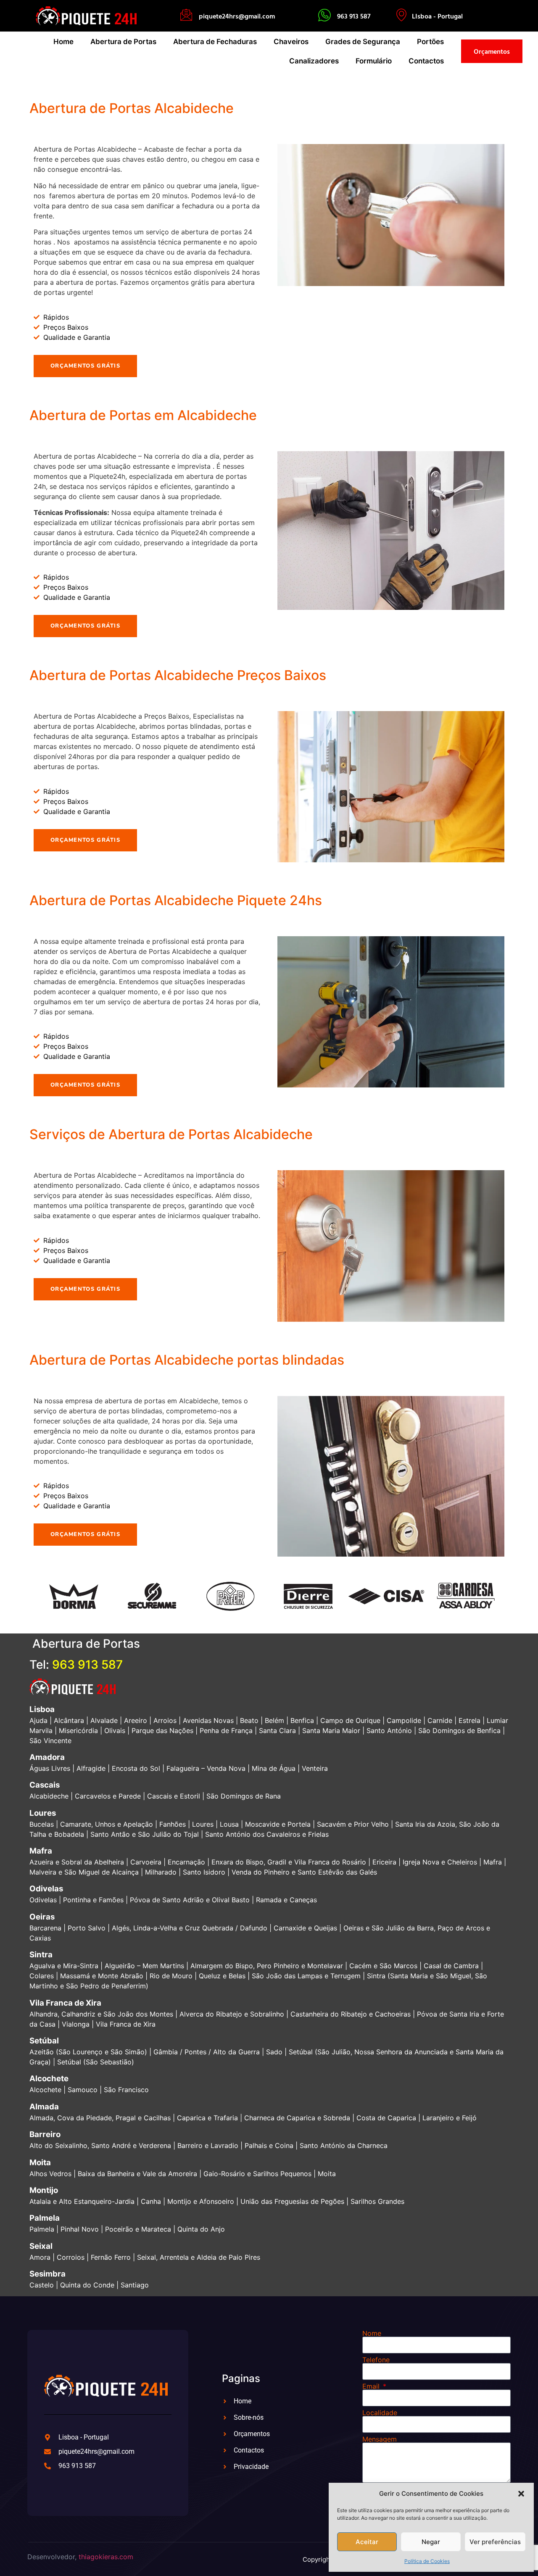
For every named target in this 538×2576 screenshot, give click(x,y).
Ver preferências (495, 2542)
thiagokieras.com (106, 2557)
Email (372, 2386)
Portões (430, 42)
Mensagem (380, 2439)
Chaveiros (291, 42)
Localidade (380, 2413)
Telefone (376, 2360)
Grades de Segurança (363, 42)
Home (63, 42)
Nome (372, 2333)
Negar (431, 2542)
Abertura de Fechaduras (215, 42)
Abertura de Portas (123, 42)
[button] (521, 2494)
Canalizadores (314, 61)
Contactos (426, 61)
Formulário (374, 61)
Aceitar (367, 2542)
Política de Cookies (427, 2561)
